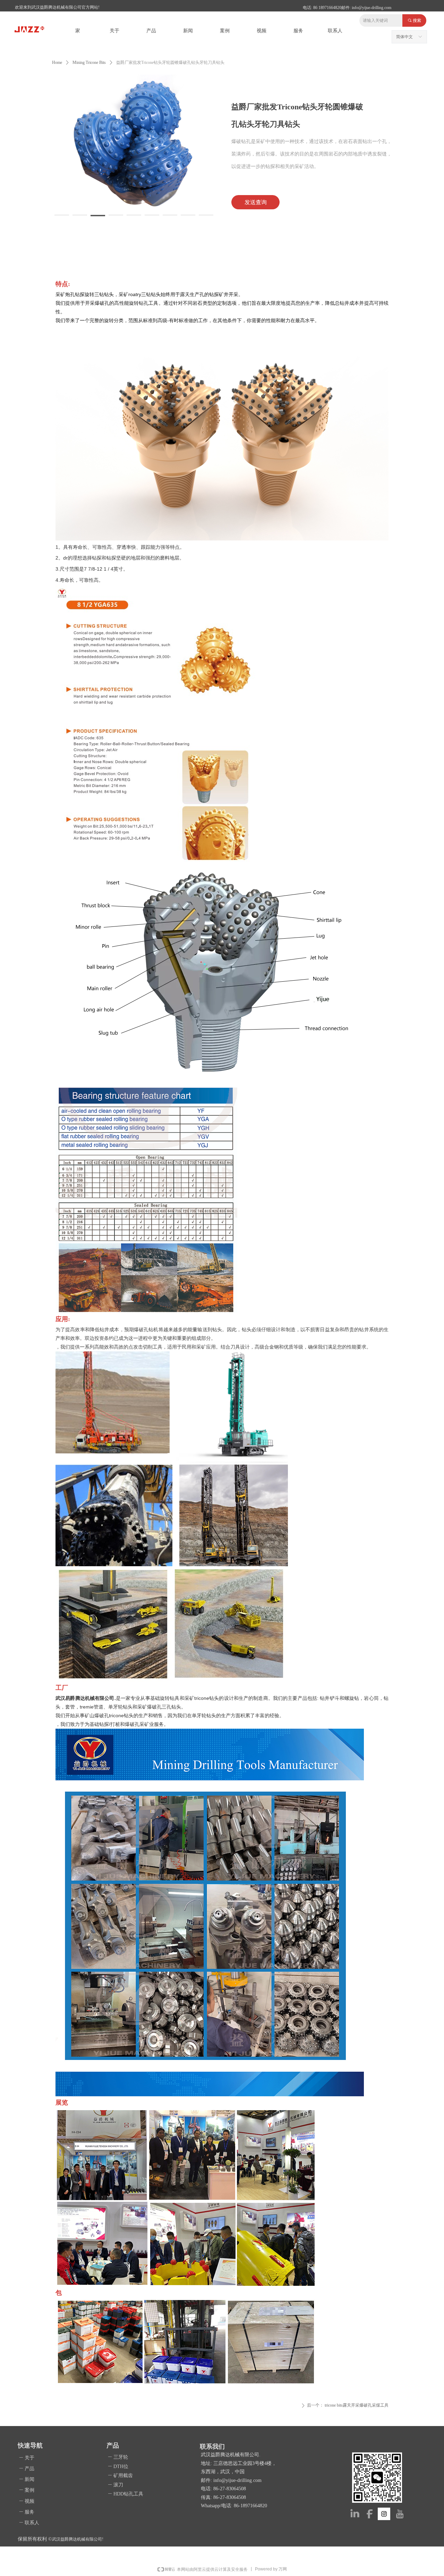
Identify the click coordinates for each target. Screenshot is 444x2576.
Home (57, 62)
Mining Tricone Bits (89, 62)
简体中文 (404, 37)
